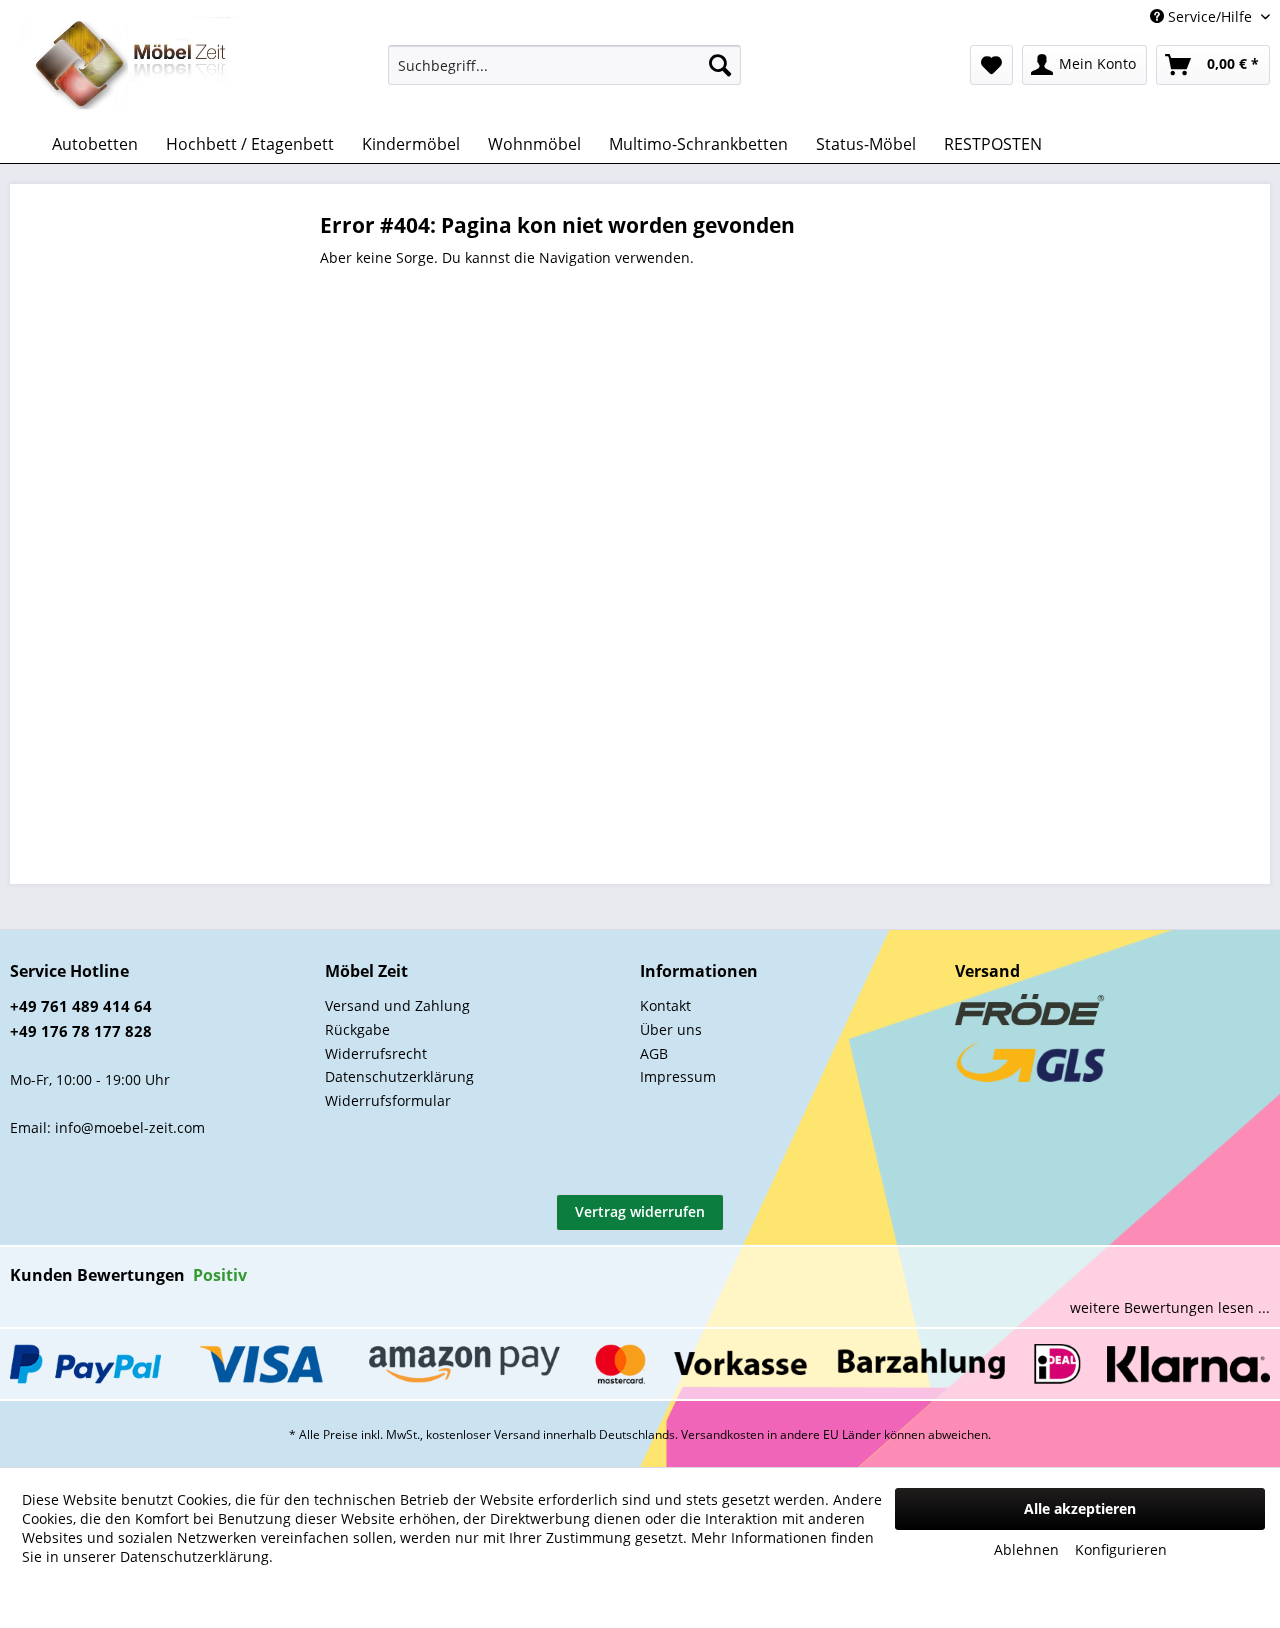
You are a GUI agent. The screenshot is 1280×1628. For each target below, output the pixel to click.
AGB (654, 1053)
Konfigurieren (1121, 1549)
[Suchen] (720, 65)
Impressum (678, 1076)
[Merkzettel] (991, 65)
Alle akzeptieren (1080, 1508)
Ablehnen (1026, 1549)
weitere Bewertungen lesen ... (1170, 1307)
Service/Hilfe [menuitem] (1210, 16)
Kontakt (665, 1005)
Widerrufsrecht (376, 1053)
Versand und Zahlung (397, 1005)
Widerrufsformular (388, 1100)
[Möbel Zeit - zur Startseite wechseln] (131, 66)
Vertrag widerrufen (640, 1211)
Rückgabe (357, 1029)
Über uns (671, 1029)
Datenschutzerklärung (399, 1076)
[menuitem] (564, 65)
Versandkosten (722, 1434)
